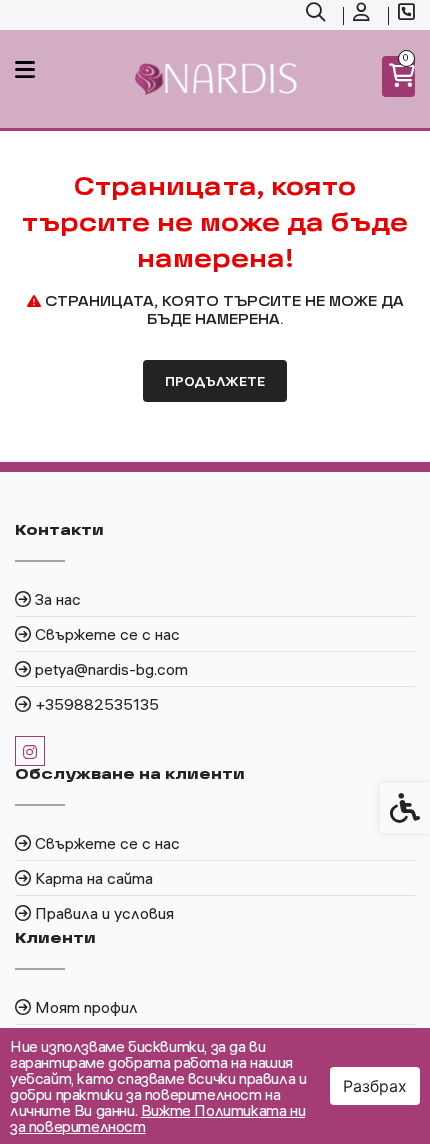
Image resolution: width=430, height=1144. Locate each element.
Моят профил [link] (86, 1007)
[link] (318, 15)
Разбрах (375, 1086)
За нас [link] (58, 599)
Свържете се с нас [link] (107, 634)
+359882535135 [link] (97, 704)
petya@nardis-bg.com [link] (111, 669)
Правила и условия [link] (104, 913)
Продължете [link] (215, 381)
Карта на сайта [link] (94, 878)
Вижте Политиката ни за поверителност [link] (157, 1118)
